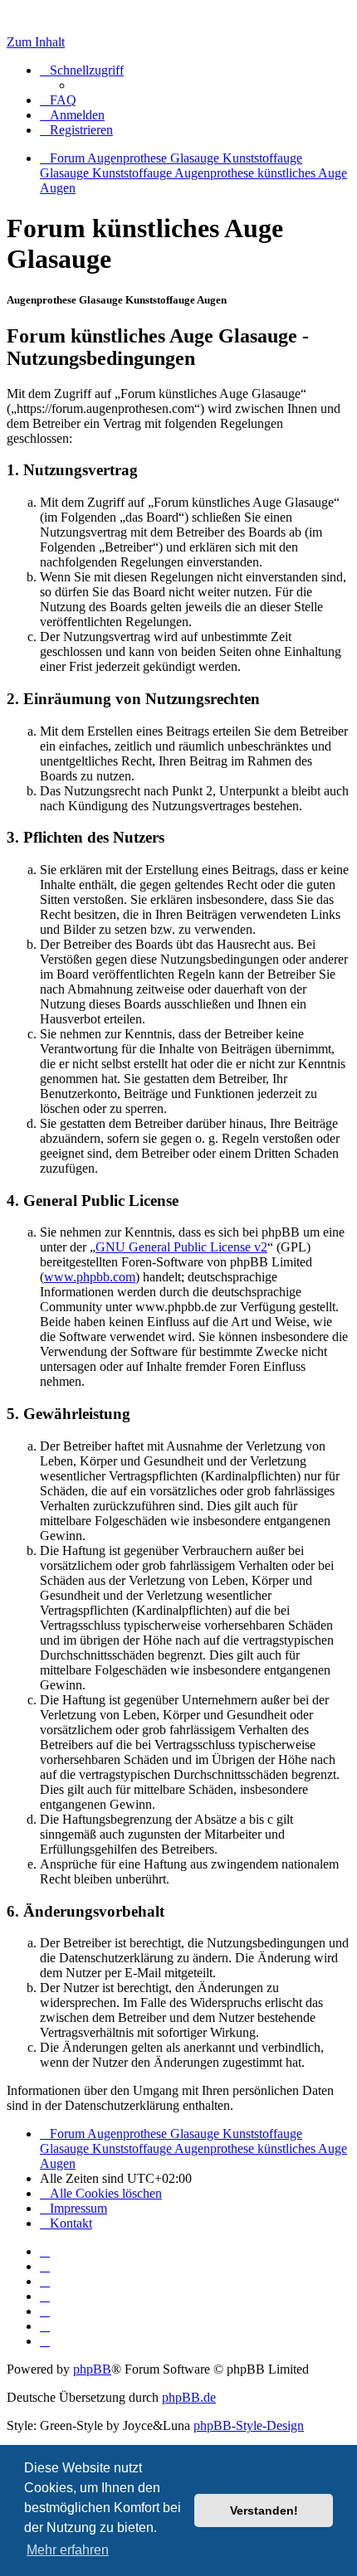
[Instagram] (45, 2296)
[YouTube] (45, 2341)
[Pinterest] (45, 2311)
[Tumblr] (45, 2326)
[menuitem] (58, 100)
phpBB (92, 2369)
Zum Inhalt (36, 42)
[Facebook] (45, 2266)
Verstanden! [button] (264, 2510)
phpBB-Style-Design (249, 2425)
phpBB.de (189, 2397)
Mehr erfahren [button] (68, 2550)
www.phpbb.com (90, 1277)
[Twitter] (45, 2281)
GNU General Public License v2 (181, 1247)
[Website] (45, 2251)
